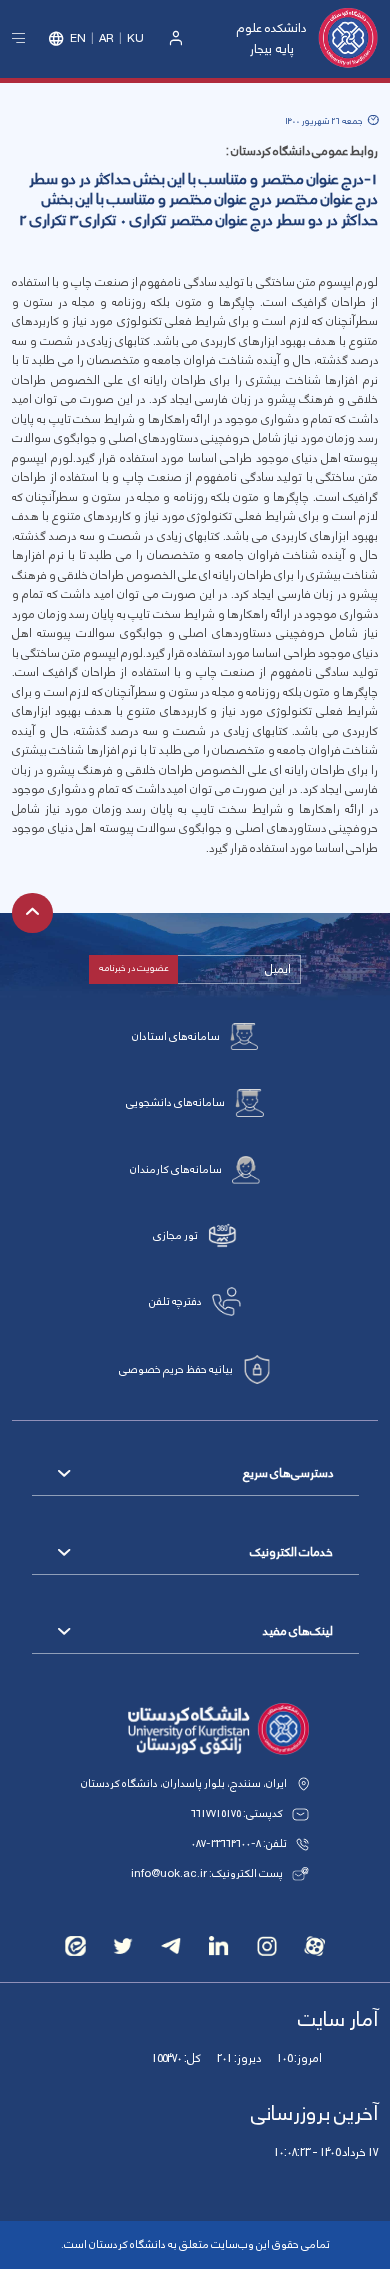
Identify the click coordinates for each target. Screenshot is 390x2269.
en (78, 39)
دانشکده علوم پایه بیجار (272, 38)
